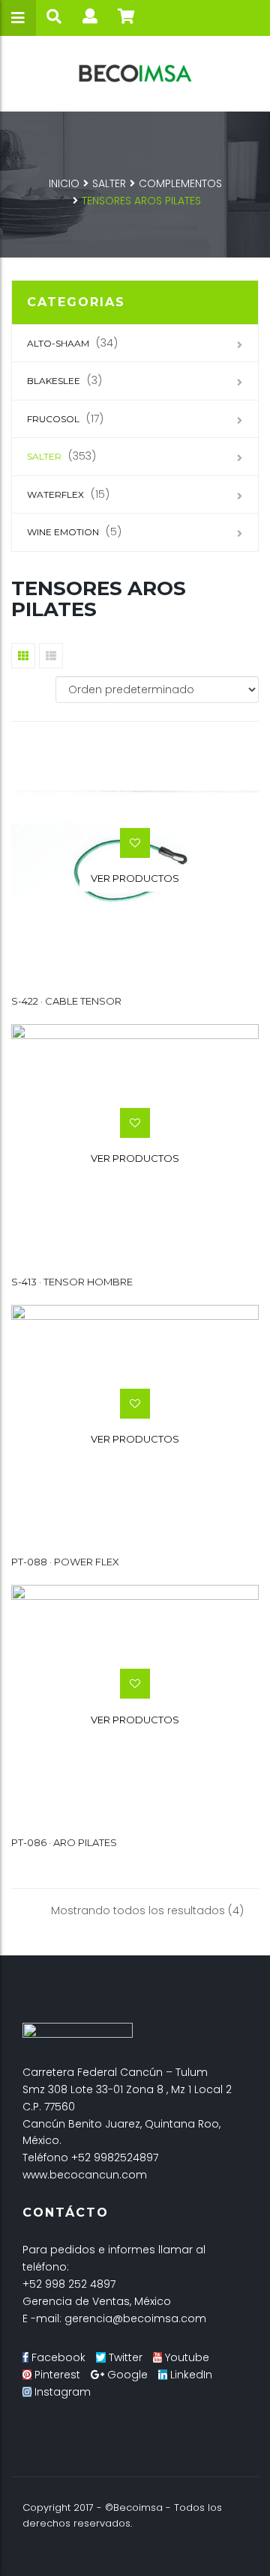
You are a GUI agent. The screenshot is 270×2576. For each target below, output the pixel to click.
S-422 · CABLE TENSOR (66, 1001)
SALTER (109, 183)
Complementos (180, 183)
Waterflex (55, 494)
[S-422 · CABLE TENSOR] (135, 864)
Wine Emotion (63, 532)
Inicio (64, 183)
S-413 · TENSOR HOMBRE (72, 1282)
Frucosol (53, 419)
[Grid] (23, 656)
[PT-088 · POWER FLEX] (135, 1424)
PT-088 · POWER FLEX (65, 1562)
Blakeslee (54, 381)
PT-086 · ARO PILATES (64, 1842)
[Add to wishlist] (135, 843)
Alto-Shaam (58, 343)
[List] (51, 656)
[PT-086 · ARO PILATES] (135, 1705)
